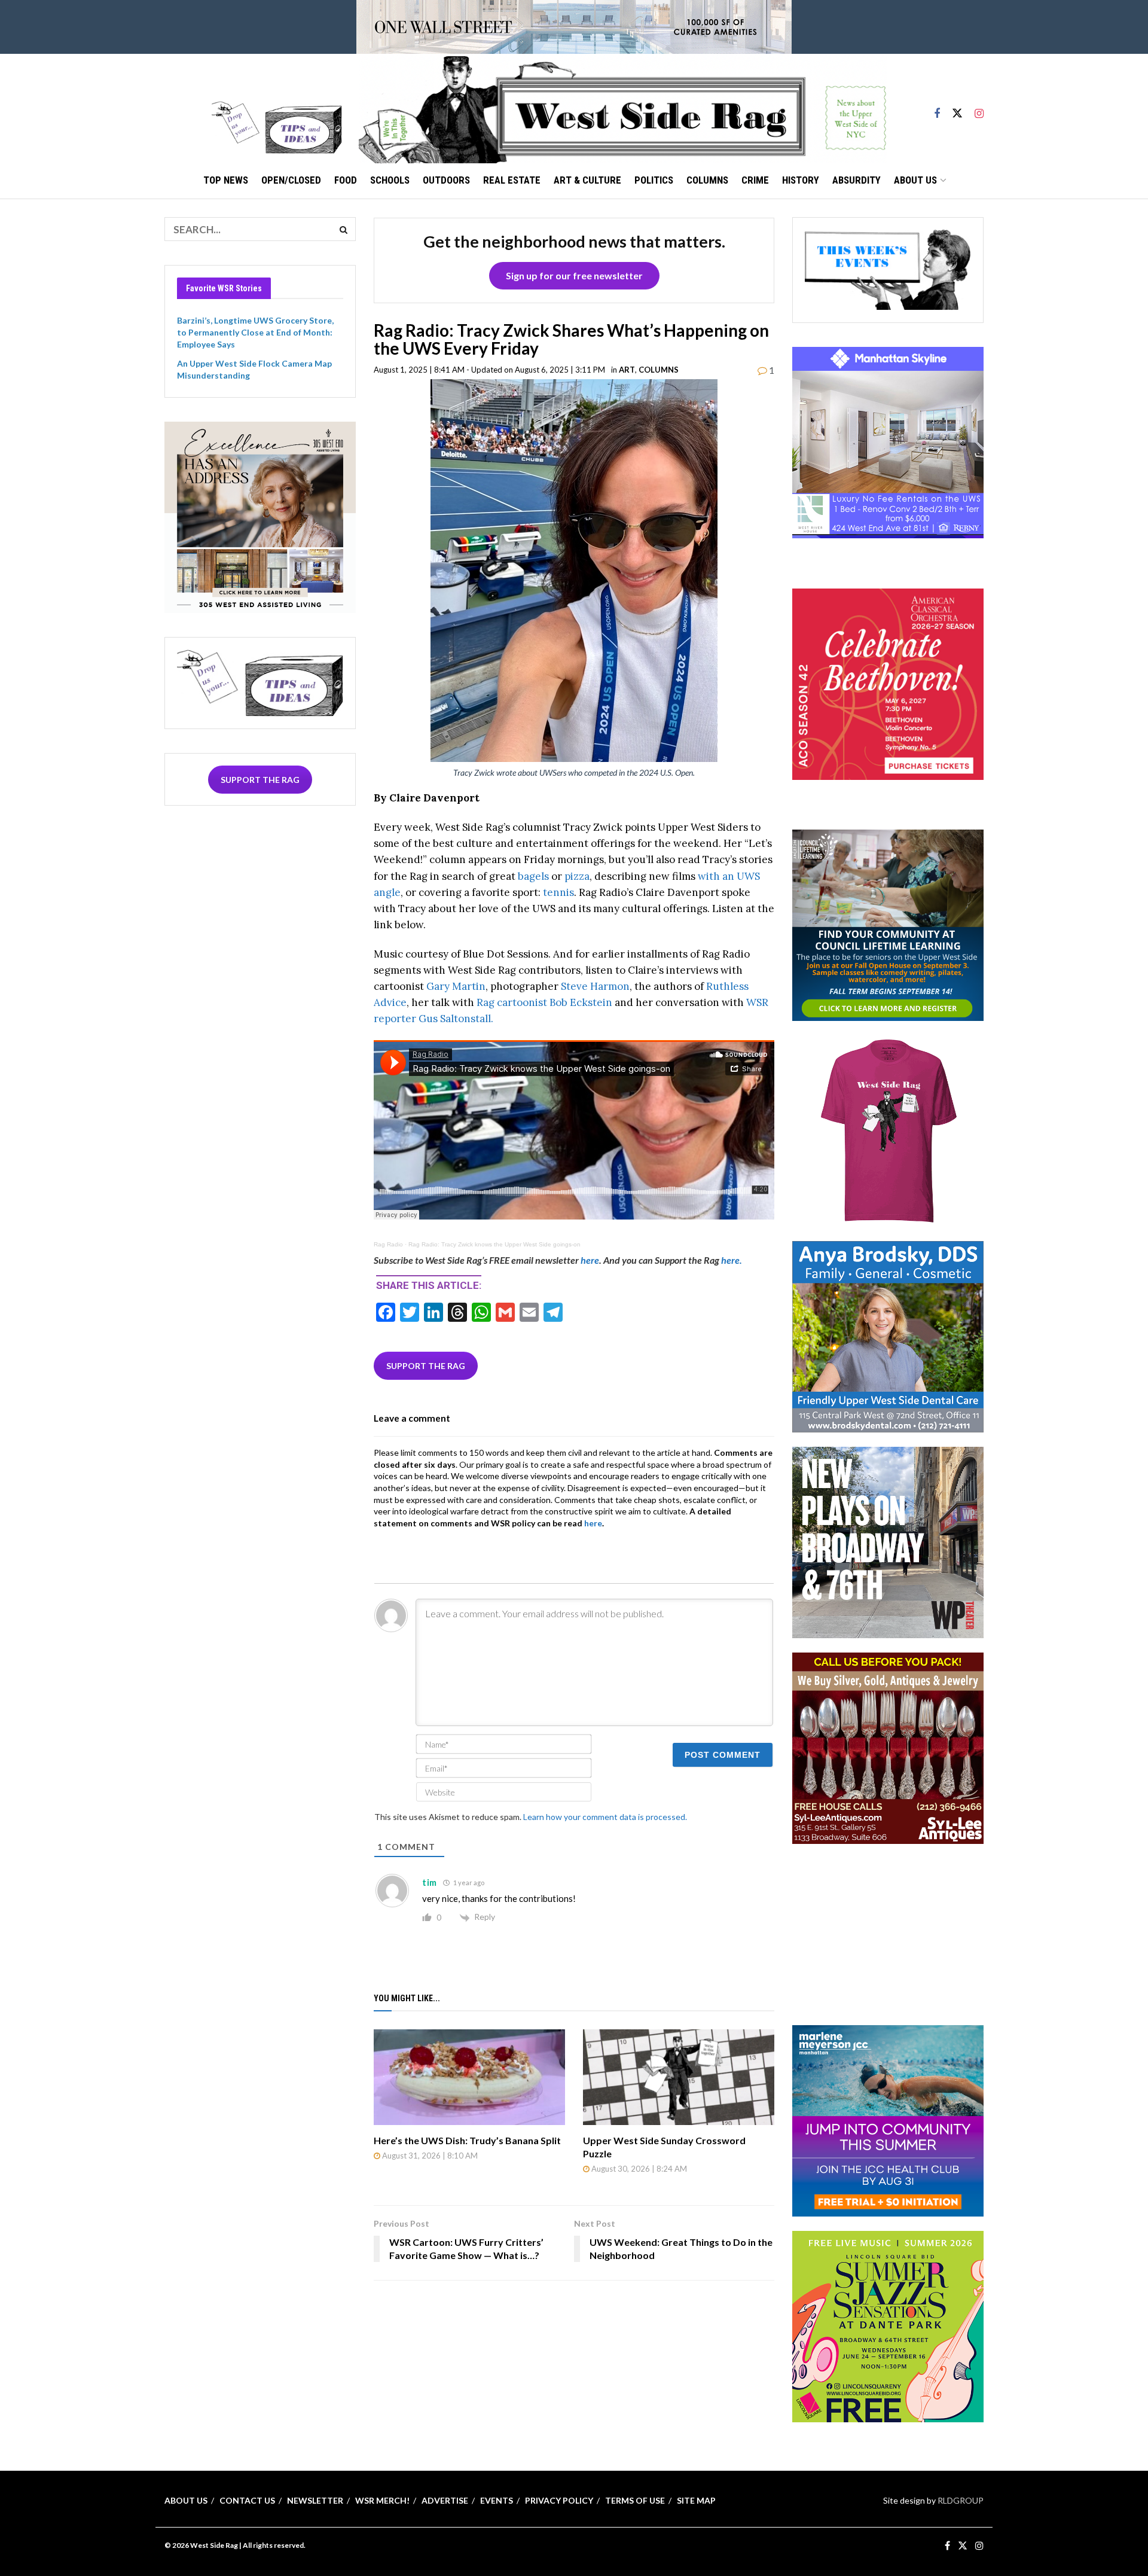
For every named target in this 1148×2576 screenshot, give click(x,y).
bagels (533, 876)
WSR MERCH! (382, 2500)
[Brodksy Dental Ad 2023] (888, 1336)
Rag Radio (388, 1244)
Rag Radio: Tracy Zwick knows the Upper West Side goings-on (494, 1244)
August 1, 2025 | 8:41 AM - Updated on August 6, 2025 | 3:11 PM (489, 370)
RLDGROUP (961, 2500)
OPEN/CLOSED (291, 180)
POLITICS (654, 180)
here (590, 1260)
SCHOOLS (390, 180)
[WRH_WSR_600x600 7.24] (888, 442)
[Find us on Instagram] (979, 108)
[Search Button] (344, 229)
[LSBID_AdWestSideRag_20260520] (888, 2325)
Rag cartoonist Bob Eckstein (546, 1002)
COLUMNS (707, 180)
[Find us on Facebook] (937, 108)
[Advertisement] (888, 1933)
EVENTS (497, 2500)
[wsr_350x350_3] (888, 683)
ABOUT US (915, 180)
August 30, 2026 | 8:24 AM (638, 2169)
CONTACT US (247, 2500)
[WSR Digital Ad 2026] (888, 1747)
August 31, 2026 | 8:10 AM (429, 2156)
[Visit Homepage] (622, 108)
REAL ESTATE (512, 180)
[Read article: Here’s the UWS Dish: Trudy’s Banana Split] (469, 2077)
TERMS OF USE (635, 2500)
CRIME (755, 180)
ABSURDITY (857, 180)
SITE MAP (696, 2500)
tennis (558, 892)
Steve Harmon (594, 986)
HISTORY (801, 180)
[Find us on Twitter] (957, 108)
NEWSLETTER (315, 2500)
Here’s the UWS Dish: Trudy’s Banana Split (467, 2140)
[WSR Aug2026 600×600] (888, 2119)
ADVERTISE (445, 2500)
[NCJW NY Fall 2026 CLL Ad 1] (888, 924)
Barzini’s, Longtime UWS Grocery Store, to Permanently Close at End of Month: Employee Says (255, 332)
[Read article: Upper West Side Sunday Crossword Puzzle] (679, 2077)
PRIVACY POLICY (559, 2500)
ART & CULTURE (587, 180)
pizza (577, 876)
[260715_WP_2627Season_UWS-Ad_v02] (888, 1542)
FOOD (346, 180)
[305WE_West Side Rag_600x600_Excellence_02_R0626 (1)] (260, 516)
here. (732, 1260)
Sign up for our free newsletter (574, 275)
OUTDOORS (446, 180)
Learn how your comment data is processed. (605, 1817)
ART (627, 370)
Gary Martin (455, 986)
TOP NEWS (226, 180)
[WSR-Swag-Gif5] (888, 1130)
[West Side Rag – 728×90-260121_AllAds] (574, 26)
